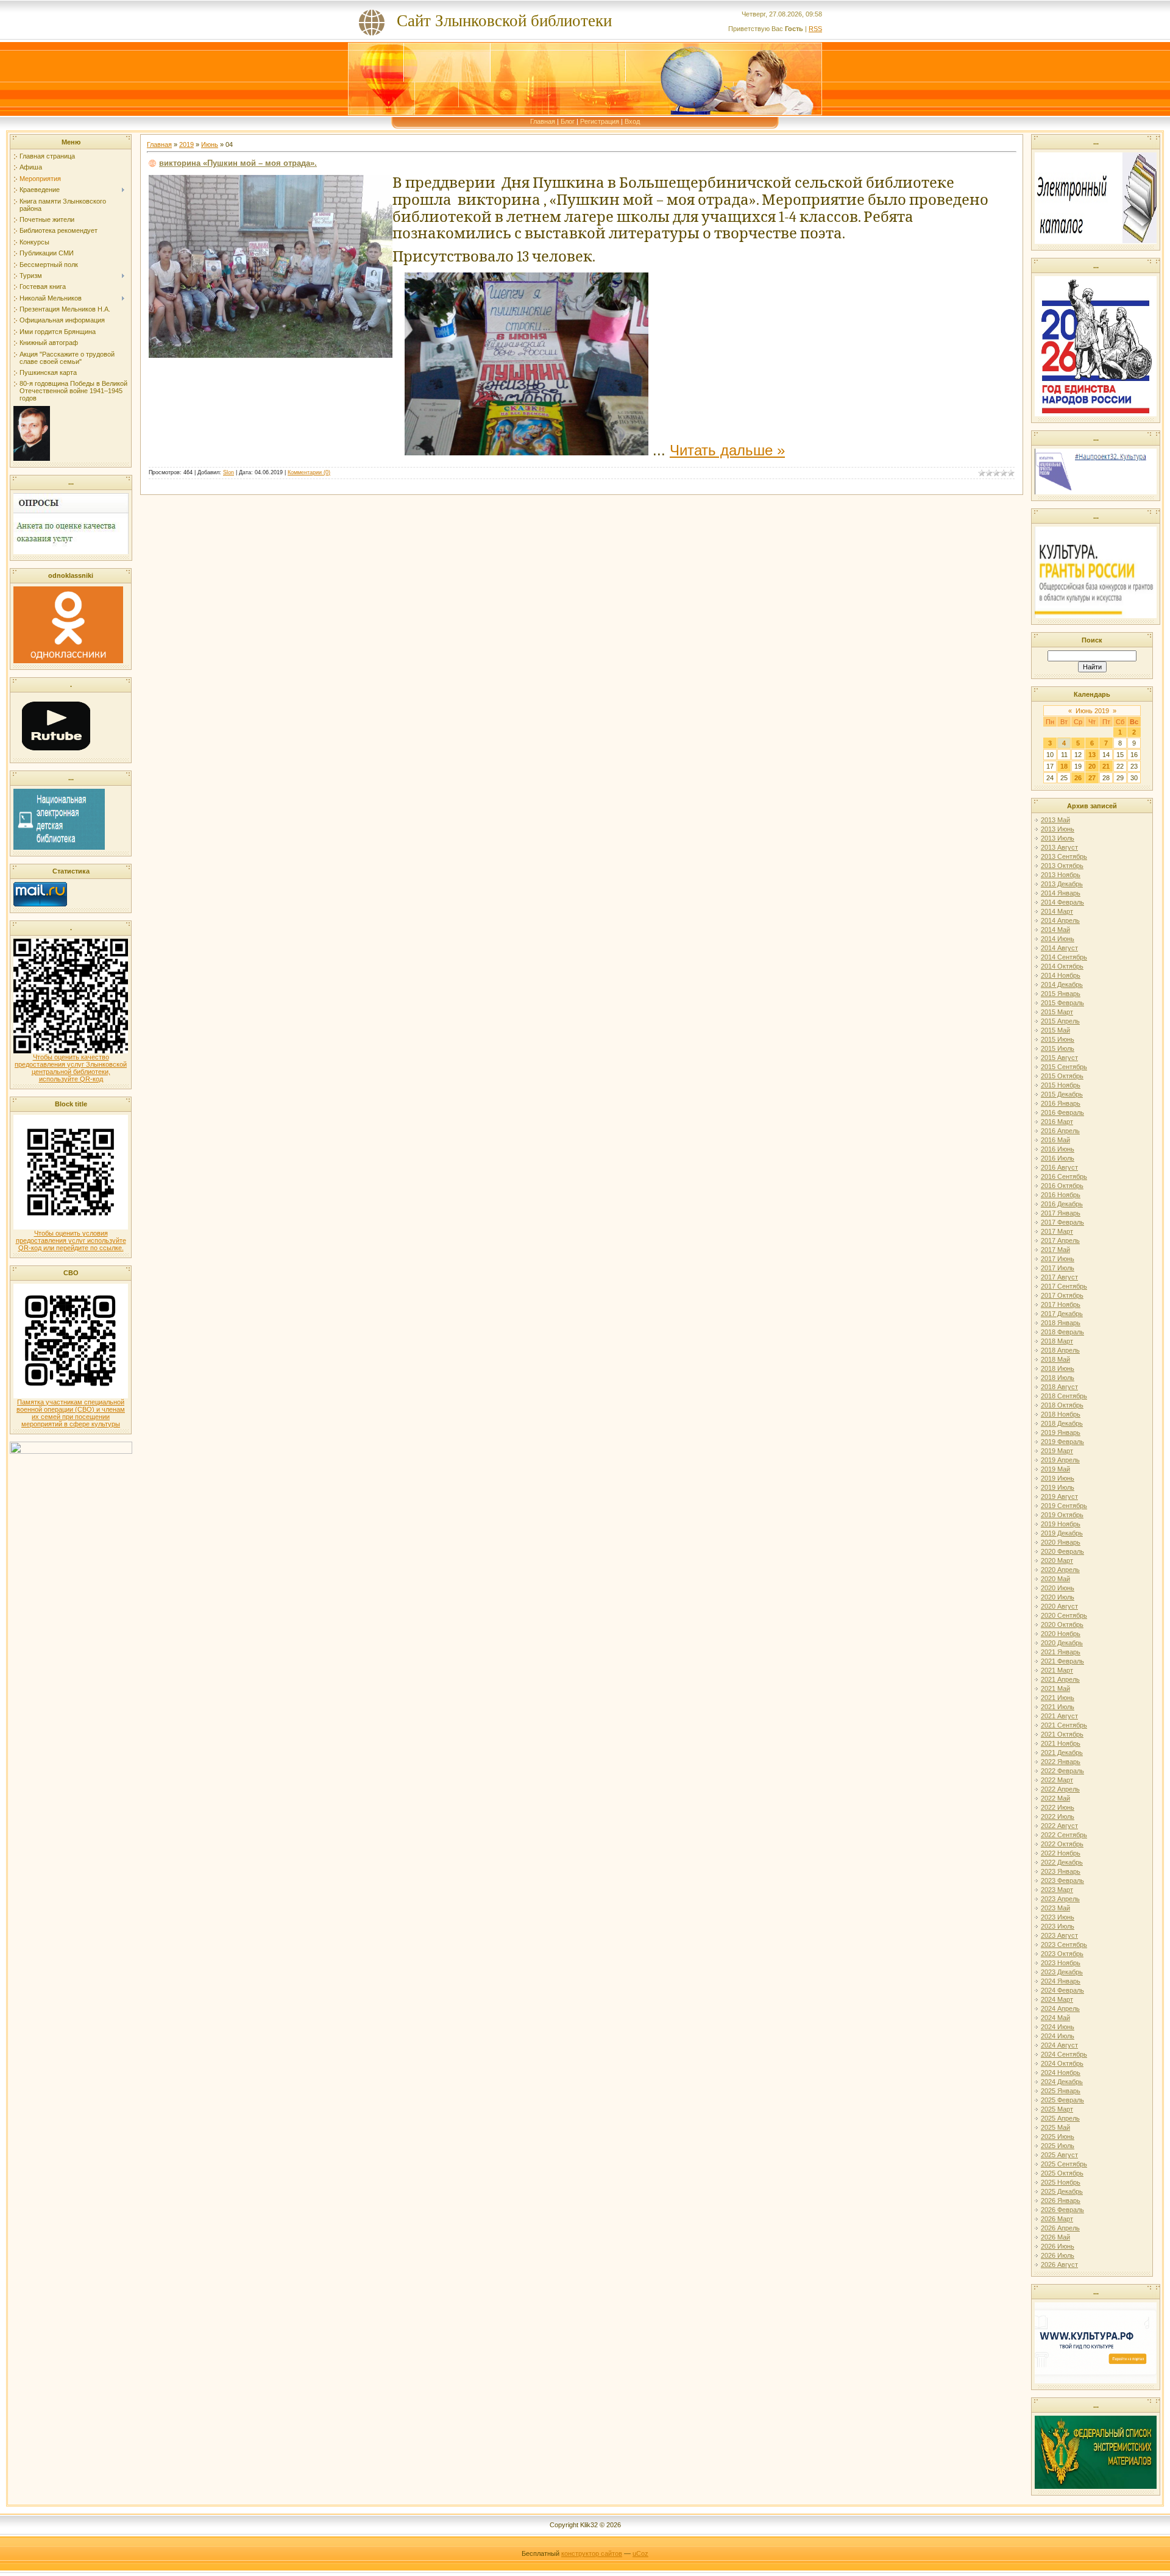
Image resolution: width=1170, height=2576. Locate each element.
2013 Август (1059, 847)
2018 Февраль (1062, 1332)
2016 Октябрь (1062, 1186)
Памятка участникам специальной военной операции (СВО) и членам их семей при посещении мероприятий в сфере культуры (71, 1413)
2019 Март (1057, 1451)
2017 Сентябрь (1064, 1286)
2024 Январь (1061, 1981)
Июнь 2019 (1092, 711)
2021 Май (1055, 1688)
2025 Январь (1061, 2091)
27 (1092, 778)
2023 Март (1057, 1890)
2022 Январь (1061, 1762)
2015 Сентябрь (1064, 1067)
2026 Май (1055, 2237)
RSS (815, 29)
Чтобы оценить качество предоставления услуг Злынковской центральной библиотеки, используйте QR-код (71, 1068)
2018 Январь (1061, 1323)
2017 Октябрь (1062, 1295)
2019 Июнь (1058, 1478)
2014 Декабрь (1062, 984)
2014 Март (1057, 911)
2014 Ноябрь (1061, 975)
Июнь (210, 144)
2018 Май (1055, 1359)
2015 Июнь (1058, 1039)
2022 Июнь (1058, 1807)
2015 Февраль (1062, 1003)
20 (1092, 766)
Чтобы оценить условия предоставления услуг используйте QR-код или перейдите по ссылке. (71, 1240)
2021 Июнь (1058, 1698)
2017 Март (1057, 1231)
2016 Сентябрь (1064, 1176)
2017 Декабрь (1062, 1314)
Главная (543, 121)
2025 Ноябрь (1061, 2182)
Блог (568, 121)
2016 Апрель (1060, 1131)
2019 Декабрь (1062, 1533)
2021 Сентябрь (1064, 1725)
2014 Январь (1061, 893)
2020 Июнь (1058, 1588)
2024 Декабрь (1062, 2082)
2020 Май (1055, 1579)
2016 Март (1057, 1122)
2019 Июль (1058, 1487)
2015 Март (1057, 1012)
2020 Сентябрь (1064, 1615)
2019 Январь (1061, 1432)
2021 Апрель (1060, 1679)
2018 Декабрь (1062, 1423)
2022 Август (1059, 1826)
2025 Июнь (1058, 2137)
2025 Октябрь (1062, 2173)
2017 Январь (1061, 1213)
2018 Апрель (1060, 1350)
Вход (632, 121)
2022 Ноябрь (1061, 1853)
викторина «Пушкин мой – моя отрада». (238, 163)
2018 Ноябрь (1061, 1414)
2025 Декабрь (1062, 2191)
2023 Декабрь (1062, 1972)
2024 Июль (1058, 2036)
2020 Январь (1061, 1542)
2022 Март (1057, 1780)
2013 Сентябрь (1064, 856)
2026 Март (1057, 2219)
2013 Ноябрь (1061, 875)
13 (1092, 755)
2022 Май (1055, 1798)
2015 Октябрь (1062, 1076)
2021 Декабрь (1062, 1752)
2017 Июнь (1058, 1259)
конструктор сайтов (592, 2553)
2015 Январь (1061, 994)
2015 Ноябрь (1061, 1085)
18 (1064, 766)
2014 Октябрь (1062, 966)
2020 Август (1059, 1606)
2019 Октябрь (1062, 1515)
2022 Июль (1058, 1816)
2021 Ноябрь (1061, 1743)
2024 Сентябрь (1064, 2054)
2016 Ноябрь (1061, 1195)
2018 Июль (1058, 1378)
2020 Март (1057, 1560)
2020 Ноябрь (1061, 1634)
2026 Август (1059, 2265)
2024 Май (1055, 2018)
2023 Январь (1061, 1871)
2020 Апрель (1060, 1570)
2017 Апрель (1060, 1240)
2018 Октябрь (1062, 1405)
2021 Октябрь (1062, 1734)
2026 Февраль (1062, 2210)
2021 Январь (1061, 1652)
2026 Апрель (1060, 2228)
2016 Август (1059, 1167)
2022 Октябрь (1062, 1844)
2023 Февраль (1062, 1880)
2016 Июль (1058, 1158)
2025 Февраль (1062, 2100)
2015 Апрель (1060, 1021)
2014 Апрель (1060, 920)
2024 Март (1057, 1999)
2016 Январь (1061, 1103)
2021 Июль (1058, 1707)
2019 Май (1055, 1469)
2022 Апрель (1060, 1789)
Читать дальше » (727, 450)
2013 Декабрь (1062, 884)
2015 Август (1059, 1058)
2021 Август (1059, 1716)
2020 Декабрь (1062, 1643)
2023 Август (1059, 1935)
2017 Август (1059, 1277)
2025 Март (1057, 2109)
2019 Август (1059, 1496)
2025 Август (1059, 2155)
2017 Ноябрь (1061, 1304)
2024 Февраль (1062, 1990)
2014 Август (1059, 948)
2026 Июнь (1058, 2246)
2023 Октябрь (1062, 1954)
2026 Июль (1058, 2255)
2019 (186, 144)
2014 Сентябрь (1064, 957)
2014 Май (1055, 930)
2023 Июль (1058, 1926)
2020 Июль (1058, 1597)
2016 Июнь (1058, 1149)
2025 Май (1055, 2127)
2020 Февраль (1062, 1551)
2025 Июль (1058, 2146)
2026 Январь (1061, 2201)
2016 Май (1055, 1140)
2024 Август (1059, 2045)
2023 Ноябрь (1061, 1963)
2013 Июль (1058, 838)
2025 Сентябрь (1064, 2164)
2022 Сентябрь (1064, 1835)
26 (1078, 778)
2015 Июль (1058, 1048)
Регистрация (600, 121)
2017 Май (1055, 1250)
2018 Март (1057, 1341)
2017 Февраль (1062, 1222)
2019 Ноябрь (1061, 1524)
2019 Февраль (1062, 1442)
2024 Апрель (1060, 2008)
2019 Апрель (1060, 1460)
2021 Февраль (1062, 1661)
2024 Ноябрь (1061, 2073)
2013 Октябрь (1062, 866)
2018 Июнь (1058, 1368)
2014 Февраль (1062, 902)
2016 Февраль (1062, 1112)
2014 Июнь (1058, 939)
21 (1106, 766)
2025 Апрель (1060, 2118)
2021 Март (1057, 1670)
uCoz (640, 2553)
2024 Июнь (1058, 2027)
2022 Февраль (1062, 1771)
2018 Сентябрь (1064, 1396)
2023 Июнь (1058, 1917)
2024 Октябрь (1062, 2063)
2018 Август (1059, 1387)
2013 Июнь (1058, 829)
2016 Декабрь (1062, 1204)
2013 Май (1055, 820)
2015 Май (1055, 1030)
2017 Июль (1058, 1268)
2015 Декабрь (1062, 1094)
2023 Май (1055, 1908)
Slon (229, 472)
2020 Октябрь (1062, 1624)
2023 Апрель (1060, 1899)
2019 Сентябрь (1064, 1506)
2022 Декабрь (1062, 1862)
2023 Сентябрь (1064, 1944)
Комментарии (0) (309, 472)
